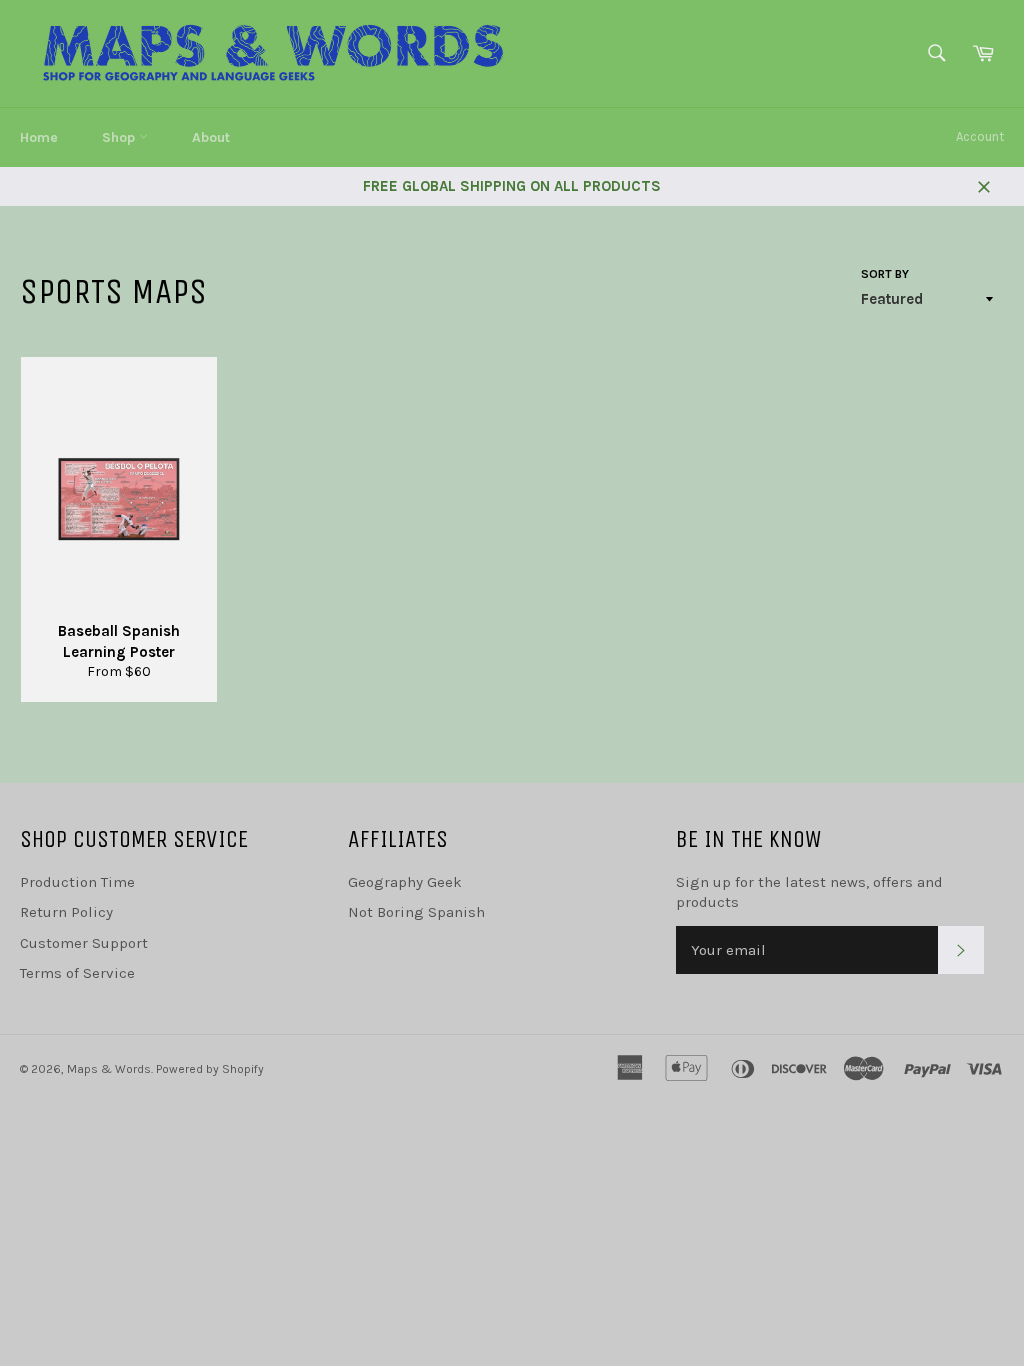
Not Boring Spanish (416, 912)
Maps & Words (109, 1069)
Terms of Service (77, 973)
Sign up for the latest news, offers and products (809, 892)
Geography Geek (405, 882)
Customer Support (84, 943)
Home (39, 137)
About (211, 137)
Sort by (885, 274)
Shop (120, 137)
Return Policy (66, 912)
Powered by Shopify (210, 1069)
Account (980, 136)
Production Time (77, 882)
